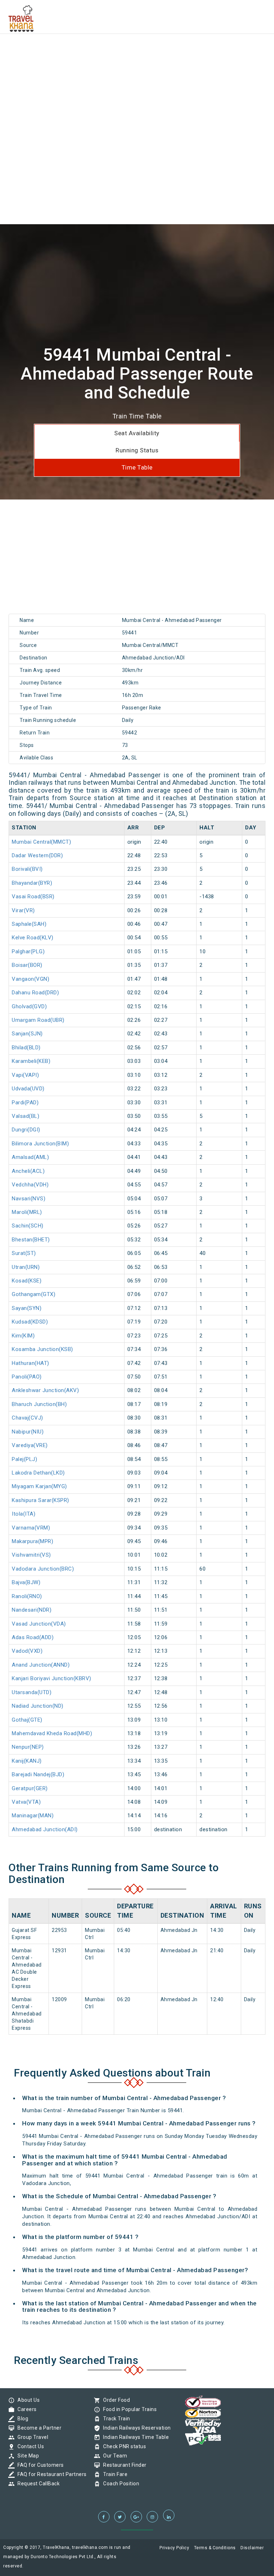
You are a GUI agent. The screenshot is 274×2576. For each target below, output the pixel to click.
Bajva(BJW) (26, 1582)
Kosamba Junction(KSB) (42, 1349)
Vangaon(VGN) (31, 979)
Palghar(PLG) (28, 951)
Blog (21, 2419)
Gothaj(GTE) (27, 1720)
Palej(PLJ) (24, 1459)
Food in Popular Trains (128, 2409)
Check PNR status (123, 2446)
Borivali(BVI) (27, 869)
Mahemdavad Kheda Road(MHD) (52, 1733)
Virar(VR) (23, 910)
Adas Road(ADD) (33, 1637)
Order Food (115, 2400)
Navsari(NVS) (29, 1199)
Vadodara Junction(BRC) (43, 1569)
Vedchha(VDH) (30, 1185)
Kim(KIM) (23, 1336)
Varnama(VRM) (31, 1528)
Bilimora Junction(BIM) (40, 1144)
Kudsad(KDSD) (30, 1322)
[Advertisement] (137, 50)
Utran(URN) (26, 1267)
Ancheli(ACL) (28, 1171)
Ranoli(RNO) (27, 1596)
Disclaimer (252, 2548)
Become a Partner (38, 2428)
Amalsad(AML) (30, 1157)
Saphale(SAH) (29, 924)
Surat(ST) (24, 1253)
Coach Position (119, 2484)
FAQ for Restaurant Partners (50, 2474)
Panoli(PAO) (27, 1377)
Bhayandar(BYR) (32, 883)
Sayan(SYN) (27, 1308)
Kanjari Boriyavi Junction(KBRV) (52, 1678)
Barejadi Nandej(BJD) (38, 1774)
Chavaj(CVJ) (27, 1418)
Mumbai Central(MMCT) (41, 842)
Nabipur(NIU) (28, 1432)
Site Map (26, 2456)
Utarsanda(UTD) (32, 1692)
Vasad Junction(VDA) (39, 1624)
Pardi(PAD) (25, 1103)
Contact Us (29, 2446)
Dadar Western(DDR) (37, 855)
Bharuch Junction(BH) (39, 1404)
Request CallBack (37, 2484)
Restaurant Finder (123, 2465)
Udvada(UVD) (28, 1089)
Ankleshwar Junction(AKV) (45, 1390)
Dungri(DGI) (26, 1130)
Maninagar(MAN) (33, 1816)
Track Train (115, 2419)
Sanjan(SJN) (27, 1034)
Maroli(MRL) (27, 1212)
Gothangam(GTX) (34, 1294)
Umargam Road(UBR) (38, 1020)
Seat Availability (137, 433)
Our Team (113, 2456)
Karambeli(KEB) (31, 1061)
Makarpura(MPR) (32, 1541)
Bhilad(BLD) (26, 1048)
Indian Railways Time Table (134, 2437)
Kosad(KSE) (27, 1281)
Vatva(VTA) (26, 1802)
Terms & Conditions (215, 2548)
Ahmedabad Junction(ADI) (45, 1829)
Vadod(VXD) (27, 1651)
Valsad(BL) (26, 1116)
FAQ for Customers (39, 2465)
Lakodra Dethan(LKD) (38, 1473)
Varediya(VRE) (30, 1445)
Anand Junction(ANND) (41, 1665)
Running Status (137, 450)
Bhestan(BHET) (31, 1240)
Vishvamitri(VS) (31, 1555)
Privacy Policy (174, 2548)
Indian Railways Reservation (135, 2428)
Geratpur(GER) (30, 1788)
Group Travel (31, 2437)
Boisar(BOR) (27, 965)
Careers (25, 2409)
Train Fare (113, 2474)
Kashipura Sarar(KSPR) (40, 1500)
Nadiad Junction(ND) (38, 1706)
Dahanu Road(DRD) (35, 993)
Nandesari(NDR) (32, 1610)
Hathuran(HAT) (31, 1363)
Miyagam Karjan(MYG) (39, 1486)
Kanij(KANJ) (27, 1761)
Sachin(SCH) (28, 1226)
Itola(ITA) (24, 1514)
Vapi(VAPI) (25, 1075)
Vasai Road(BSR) (33, 897)
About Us (27, 2400)
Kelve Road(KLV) (33, 938)
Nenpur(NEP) (28, 1747)
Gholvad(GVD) (29, 1006)
